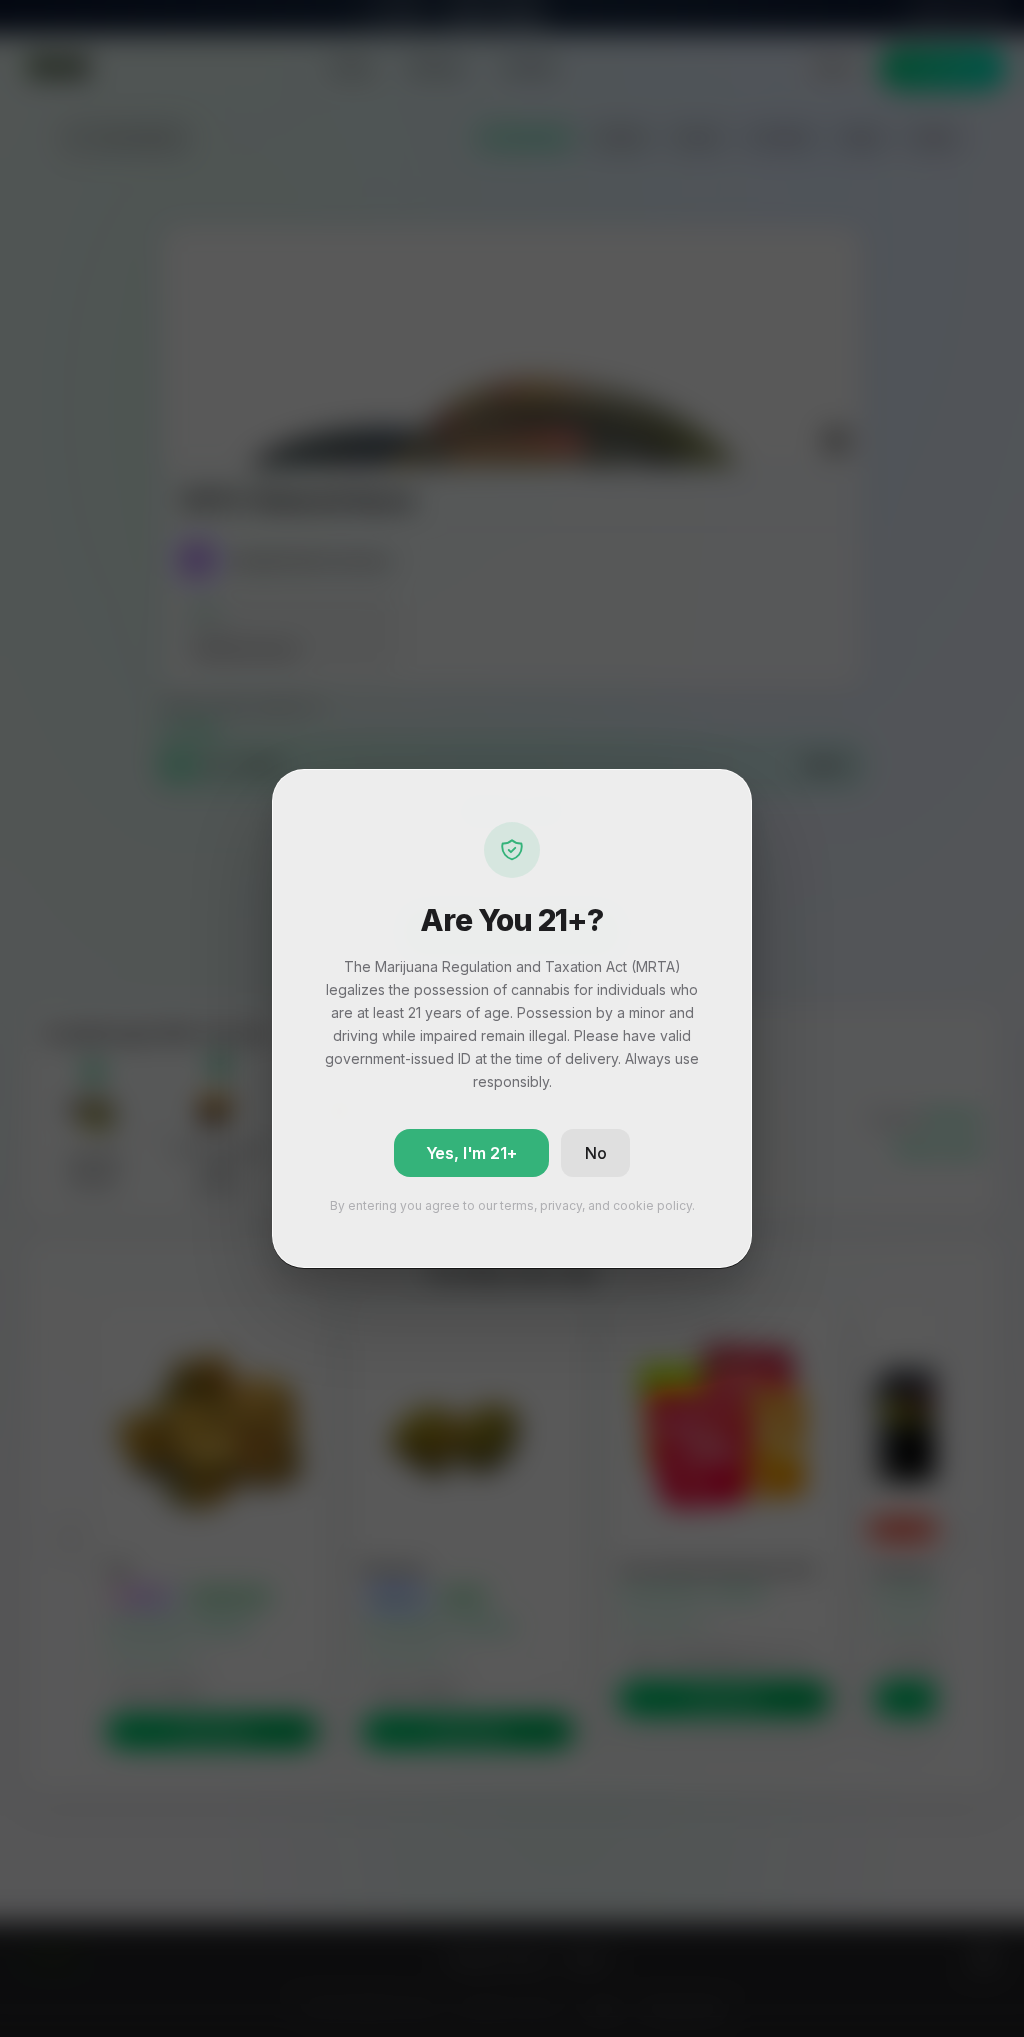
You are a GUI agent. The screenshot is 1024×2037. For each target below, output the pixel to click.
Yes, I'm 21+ (471, 1153)
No (596, 1153)
